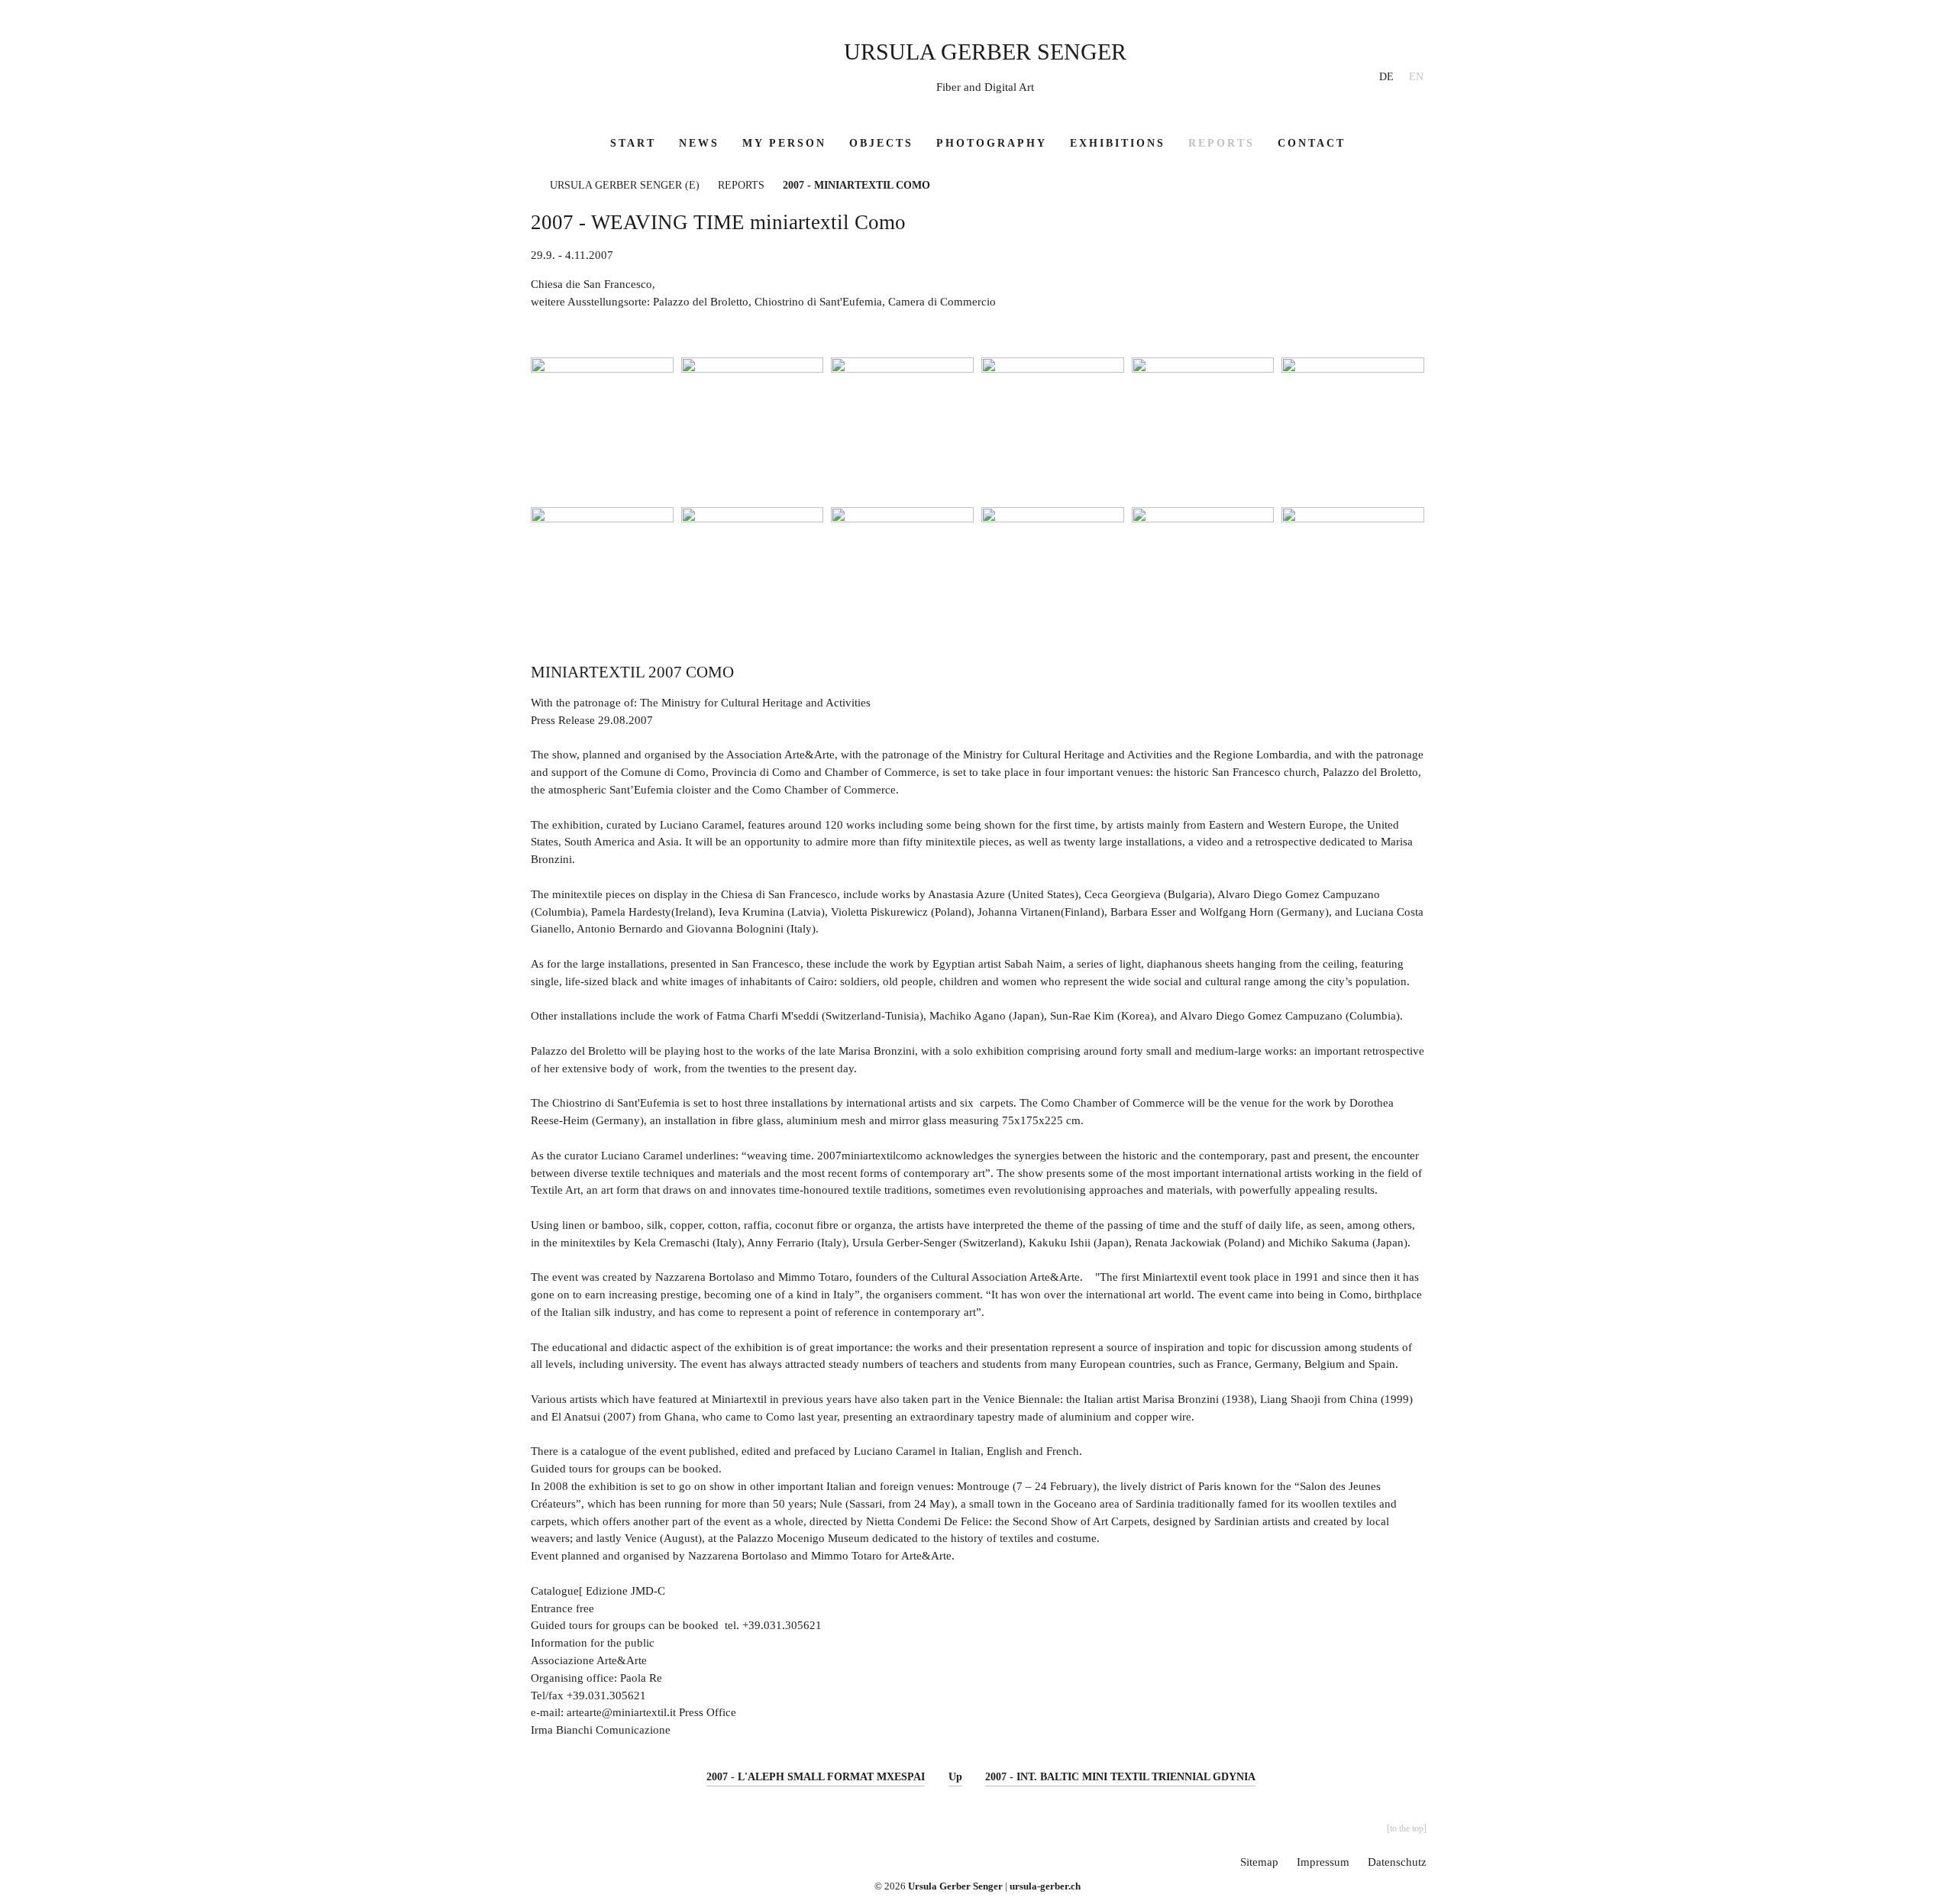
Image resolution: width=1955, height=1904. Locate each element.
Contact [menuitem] (1312, 143)
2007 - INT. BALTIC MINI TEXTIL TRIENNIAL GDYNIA (1120, 1777)
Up (955, 1777)
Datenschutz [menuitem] (1397, 1862)
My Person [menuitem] (784, 143)
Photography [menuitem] (992, 143)
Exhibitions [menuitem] (1118, 143)
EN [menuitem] (1416, 77)
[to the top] (1407, 1828)
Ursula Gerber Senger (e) (625, 185)
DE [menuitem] (1386, 77)
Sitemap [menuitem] (1259, 1862)
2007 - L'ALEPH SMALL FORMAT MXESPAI (816, 1777)
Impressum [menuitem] (1323, 1862)
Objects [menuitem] (881, 143)
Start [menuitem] (633, 143)
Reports (741, 185)
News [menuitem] (699, 143)
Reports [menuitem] (1221, 143)
